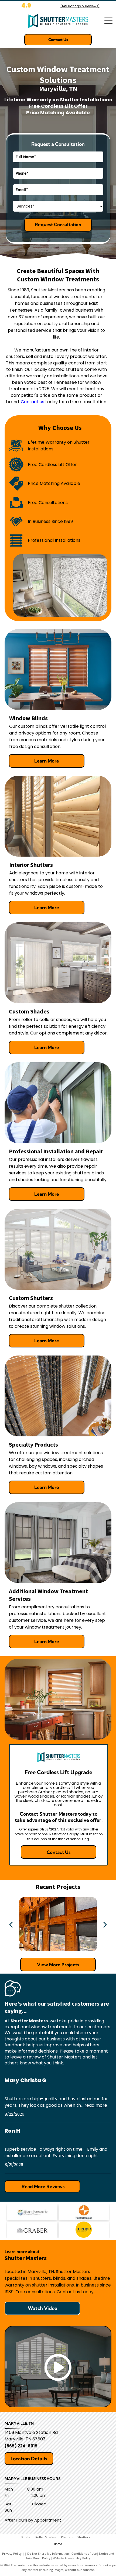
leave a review (25, 2057)
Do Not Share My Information (48, 2553)
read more (96, 2105)
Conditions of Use (84, 2553)
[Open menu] (108, 21)
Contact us (33, 402)
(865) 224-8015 (21, 2446)
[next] (105, 1924)
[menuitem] (28, 2537)
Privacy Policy (12, 2553)
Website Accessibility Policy (72, 2558)
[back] (11, 1924)
